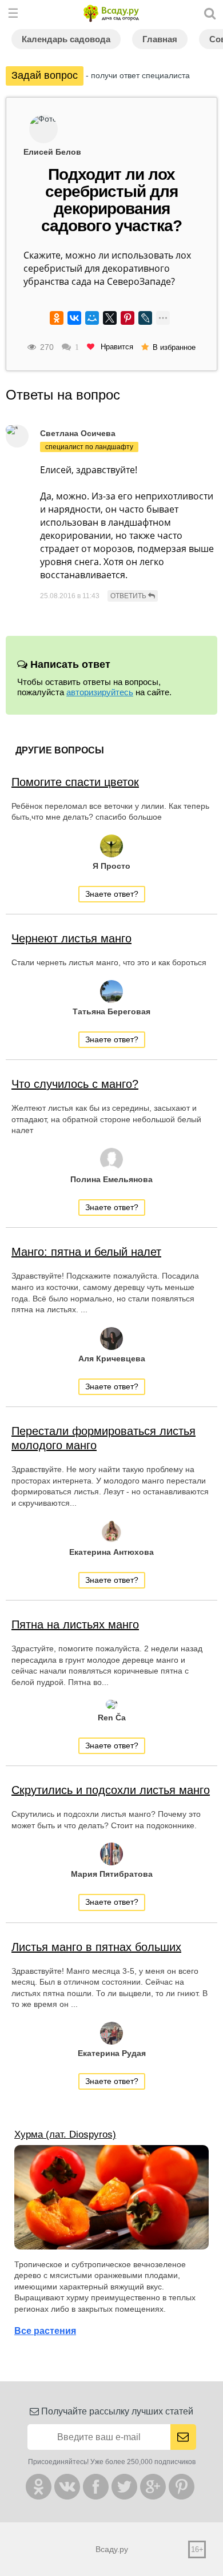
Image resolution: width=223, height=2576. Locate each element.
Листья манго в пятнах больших (96, 1947)
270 (47, 347)
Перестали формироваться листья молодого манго (103, 1438)
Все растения (45, 2331)
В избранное (174, 347)
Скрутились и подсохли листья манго (111, 1790)
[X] (110, 318)
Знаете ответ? (112, 894)
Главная (160, 39)
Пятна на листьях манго (75, 1624)
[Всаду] (111, 13)
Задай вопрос (45, 75)
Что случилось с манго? (75, 1084)
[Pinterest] (128, 318)
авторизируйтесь (100, 692)
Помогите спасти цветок (75, 782)
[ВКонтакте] (74, 318)
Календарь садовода (66, 39)
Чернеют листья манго (71, 938)
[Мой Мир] (92, 318)
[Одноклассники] (57, 318)
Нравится (116, 347)
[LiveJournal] (145, 318)
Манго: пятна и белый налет (86, 1252)
